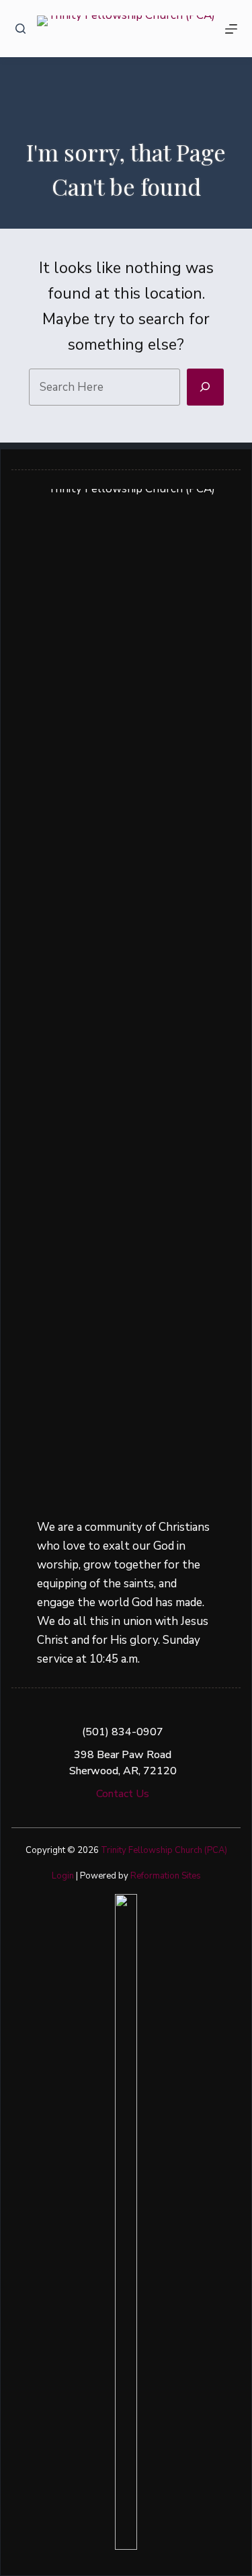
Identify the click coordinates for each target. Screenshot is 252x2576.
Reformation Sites (166, 1876)
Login (63, 1876)
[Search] (20, 29)
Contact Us (123, 1794)
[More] (231, 29)
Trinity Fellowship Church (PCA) (164, 1850)
